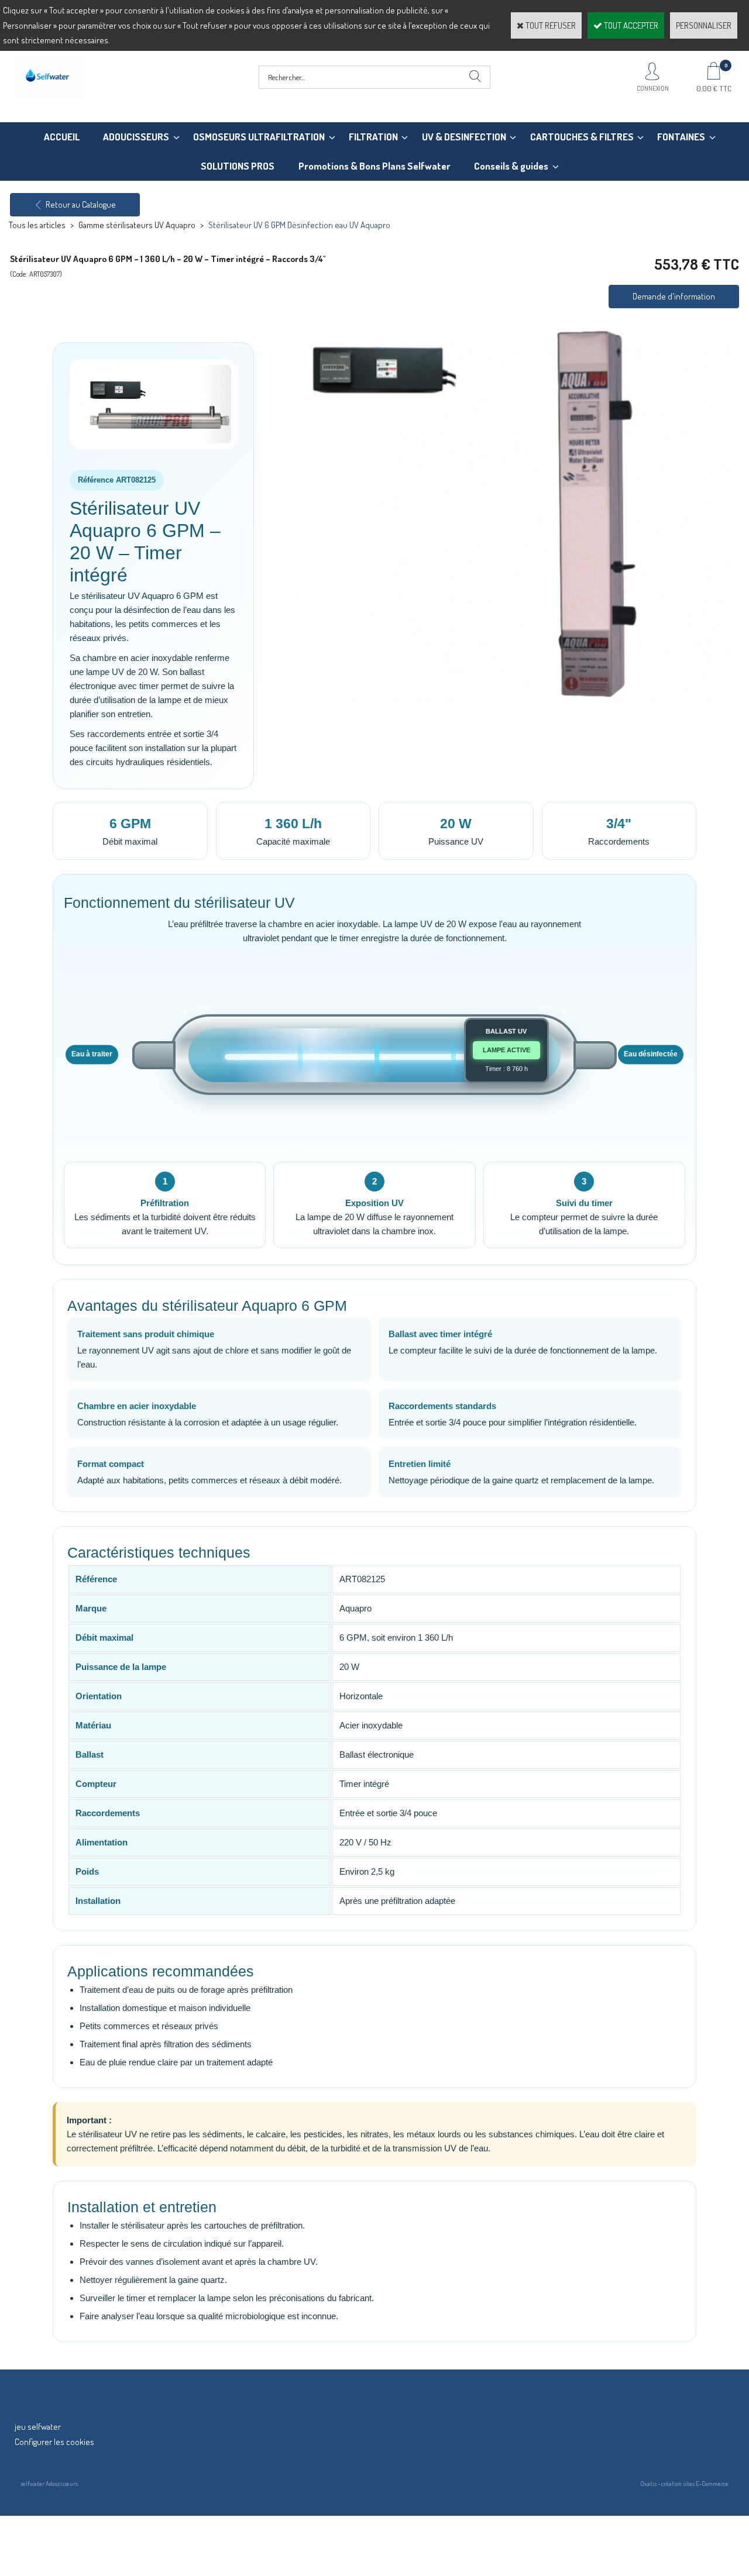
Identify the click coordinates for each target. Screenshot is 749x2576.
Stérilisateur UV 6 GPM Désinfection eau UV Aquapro (299, 225)
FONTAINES (681, 137)
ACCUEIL (62, 137)
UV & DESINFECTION (464, 137)
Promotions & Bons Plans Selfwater (374, 166)
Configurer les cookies (54, 2442)
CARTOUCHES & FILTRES (582, 137)
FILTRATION (373, 137)
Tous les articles (37, 225)
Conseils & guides (511, 166)
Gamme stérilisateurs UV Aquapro (137, 225)
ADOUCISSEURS (136, 137)
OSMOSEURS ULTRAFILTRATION (259, 137)
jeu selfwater (38, 2427)
